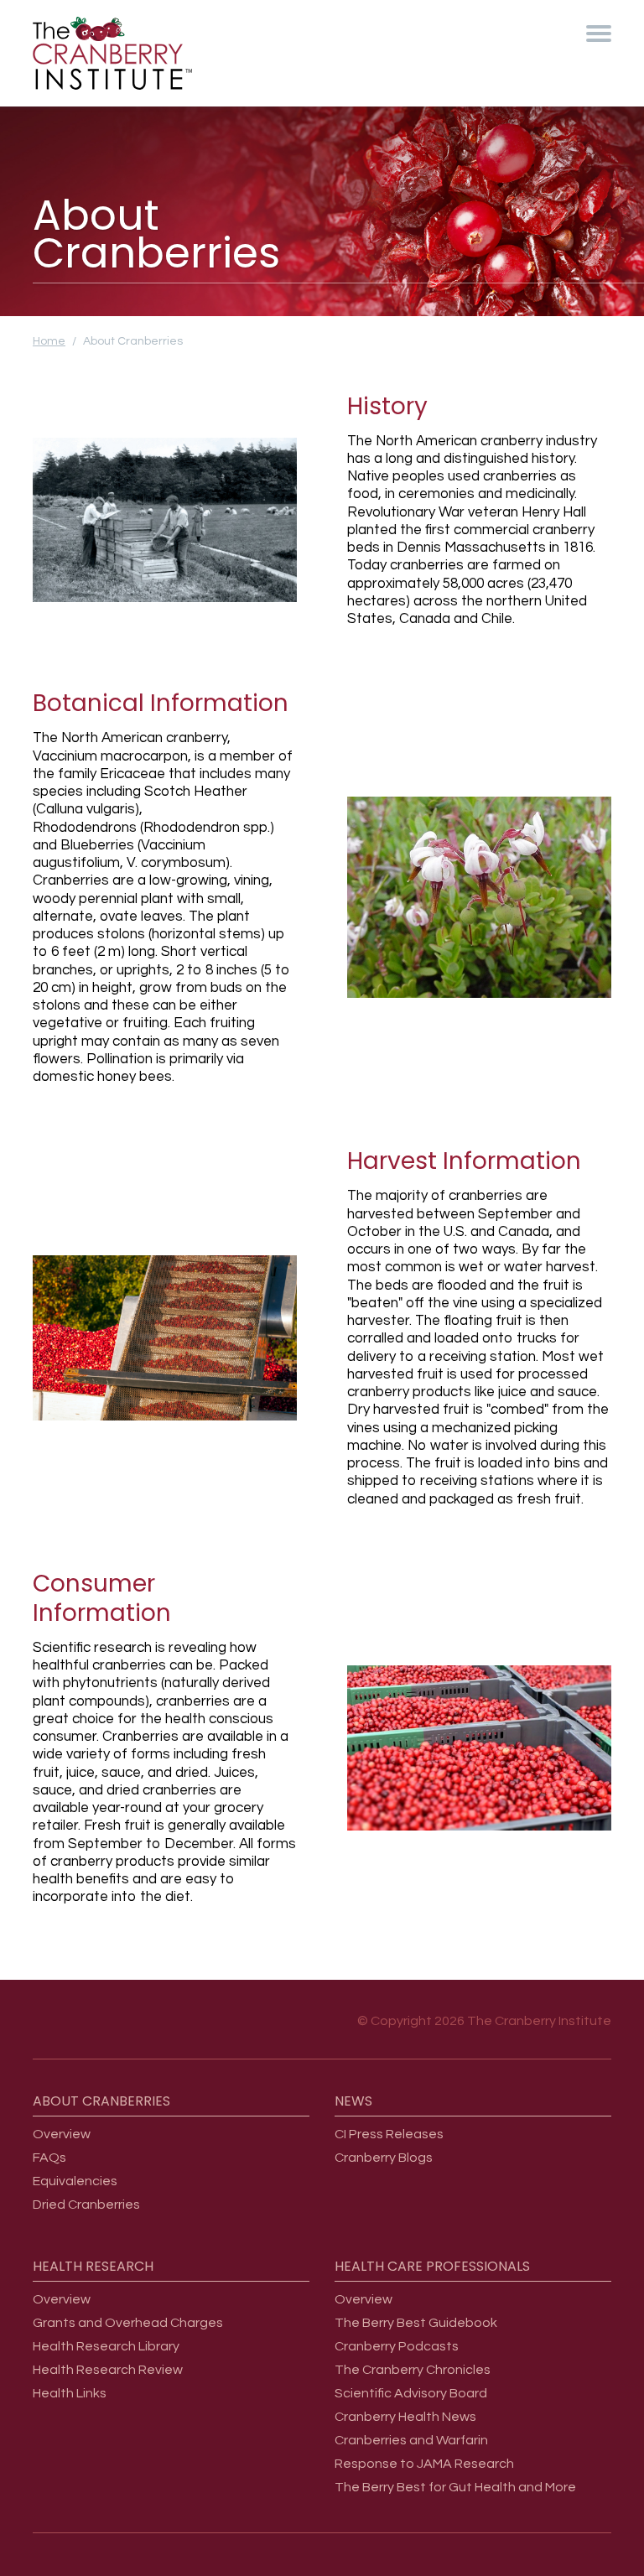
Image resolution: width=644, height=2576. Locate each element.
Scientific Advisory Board (411, 2393)
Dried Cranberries (86, 2205)
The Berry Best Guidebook (416, 2323)
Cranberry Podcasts (397, 2346)
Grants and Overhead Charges (128, 2323)
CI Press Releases (389, 2134)
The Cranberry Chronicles (413, 2370)
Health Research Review (108, 2370)
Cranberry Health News (405, 2417)
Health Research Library (106, 2346)
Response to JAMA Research (424, 2464)
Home (49, 341)
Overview (62, 2134)
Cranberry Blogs (384, 2158)
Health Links (70, 2393)
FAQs (49, 2158)
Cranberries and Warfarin (411, 2440)
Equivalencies (75, 2181)
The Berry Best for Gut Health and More (455, 2487)
